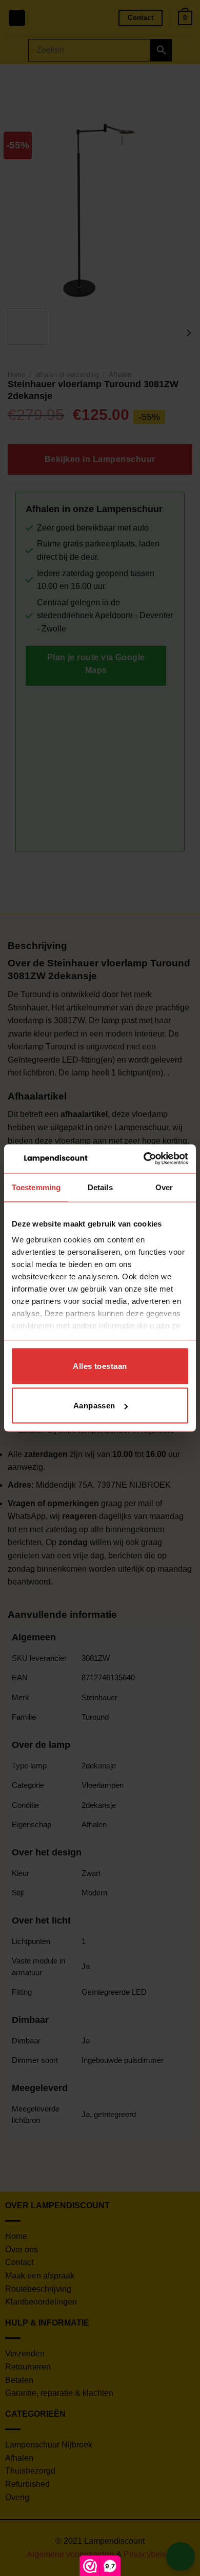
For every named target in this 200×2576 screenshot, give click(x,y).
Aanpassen (94, 1406)
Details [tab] (100, 1187)
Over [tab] (164, 1187)
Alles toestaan (100, 1366)
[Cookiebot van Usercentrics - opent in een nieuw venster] (144, 1159)
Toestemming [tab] (36, 1187)
